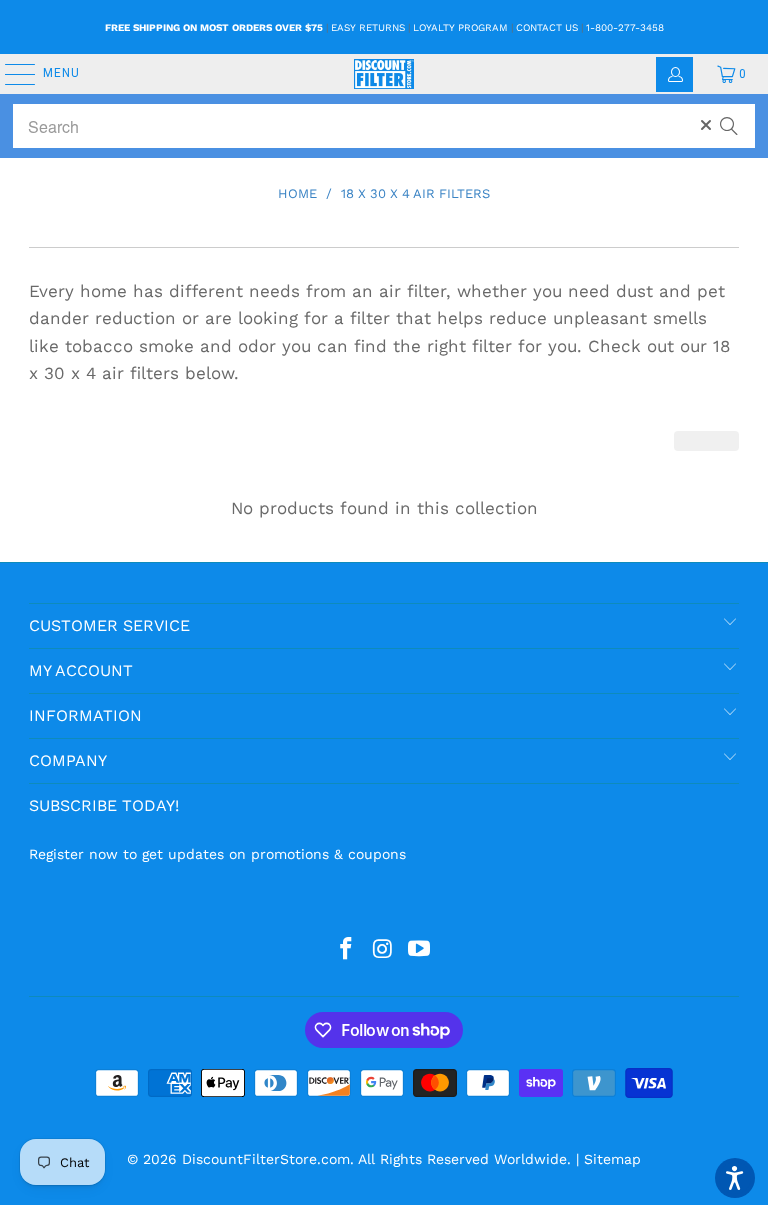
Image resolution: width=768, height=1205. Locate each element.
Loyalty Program (460, 27)
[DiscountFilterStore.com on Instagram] (383, 950)
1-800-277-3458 (625, 27)
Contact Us (547, 27)
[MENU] (10, 74)
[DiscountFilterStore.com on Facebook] (346, 950)
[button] (735, 1178)
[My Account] (674, 74)
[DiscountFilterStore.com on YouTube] (420, 950)
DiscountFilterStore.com (266, 1159)
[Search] (729, 117)
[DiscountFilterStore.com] (384, 74)
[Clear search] (706, 125)
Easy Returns (368, 27)
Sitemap (612, 1159)
